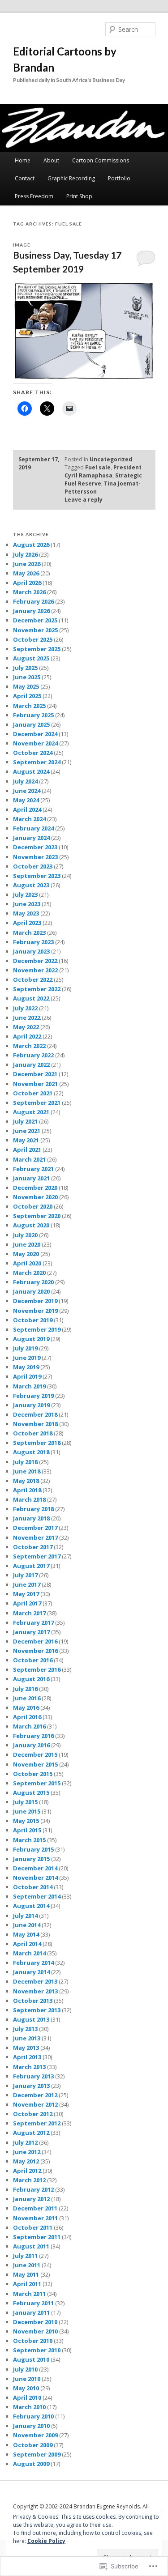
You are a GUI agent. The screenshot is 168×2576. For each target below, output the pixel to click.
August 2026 (31, 545)
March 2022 (29, 1046)
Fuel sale (98, 467)
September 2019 (37, 1329)
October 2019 (33, 1320)
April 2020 (27, 1263)
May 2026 (26, 573)
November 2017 (35, 1537)
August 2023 (31, 885)
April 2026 (27, 583)
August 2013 (31, 2019)
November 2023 (35, 857)
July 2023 (25, 894)
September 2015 (37, 1783)
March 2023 (29, 932)
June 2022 (27, 1018)
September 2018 (37, 1443)
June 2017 (27, 1584)
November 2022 (35, 970)
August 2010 (31, 2359)
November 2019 (35, 1311)
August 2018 (31, 1452)
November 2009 (35, 2435)
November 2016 (35, 1651)
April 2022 (27, 1036)
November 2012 (35, 2104)
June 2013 (27, 2038)
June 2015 (27, 1811)
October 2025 (33, 639)
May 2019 (26, 1367)
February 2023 (33, 942)
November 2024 (35, 743)
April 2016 (27, 1717)
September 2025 (37, 649)
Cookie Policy (46, 2541)
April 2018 (27, 1490)
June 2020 (27, 1244)
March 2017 (29, 1613)
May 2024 (26, 800)
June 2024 (27, 791)
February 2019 (33, 1396)
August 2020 (31, 1225)
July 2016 (25, 1689)
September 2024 (37, 762)
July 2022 (25, 1008)
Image (22, 245)
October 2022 (33, 979)
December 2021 (35, 1074)
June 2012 (27, 2152)
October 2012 (33, 2114)
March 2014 (29, 1953)
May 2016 (26, 1707)
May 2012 (26, 2161)
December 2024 (35, 734)
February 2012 (33, 2189)
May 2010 (26, 2388)
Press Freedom (34, 196)
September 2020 (37, 1216)
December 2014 (35, 1868)
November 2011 (35, 2218)
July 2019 (25, 1348)
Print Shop (79, 196)
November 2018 (35, 1424)
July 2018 (25, 1462)
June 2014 (27, 1925)
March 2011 (29, 2294)
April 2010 (27, 2397)
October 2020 (33, 1206)
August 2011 (31, 2246)
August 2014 (31, 1906)
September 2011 (37, 2237)
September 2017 (37, 1556)
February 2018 (33, 1509)
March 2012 (29, 2180)
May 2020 (26, 1254)
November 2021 (35, 1084)
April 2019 (27, 1376)
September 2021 (37, 1103)
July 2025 (25, 668)
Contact (25, 178)
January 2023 (31, 951)
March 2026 (29, 592)
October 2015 (33, 1774)
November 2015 (35, 1764)
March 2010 (29, 2407)
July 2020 (25, 1235)
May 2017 (26, 1594)
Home (23, 160)
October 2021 (33, 1093)
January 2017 (31, 1632)
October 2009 (33, 2445)
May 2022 (26, 1027)
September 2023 (37, 876)
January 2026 (31, 611)
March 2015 (29, 1840)
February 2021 (33, 1169)
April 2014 (27, 1944)
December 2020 (35, 1188)
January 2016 (31, 1745)
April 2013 (27, 2057)
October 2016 (33, 1660)
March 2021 (29, 1159)
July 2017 (25, 1575)
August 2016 (31, 1679)
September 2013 (37, 2010)
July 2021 (25, 1121)
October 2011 (33, 2227)
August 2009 (31, 2464)
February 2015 (33, 1849)
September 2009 (37, 2454)
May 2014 (26, 1934)
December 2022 (35, 961)
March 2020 (29, 1273)
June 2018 (27, 1471)
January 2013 (31, 2086)
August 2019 (31, 1339)
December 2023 (35, 847)
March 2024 (29, 819)
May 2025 (26, 686)
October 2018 (33, 1433)
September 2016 (37, 1669)
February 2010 (33, 2416)
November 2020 (35, 1197)
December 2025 (35, 620)
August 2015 (31, 1793)
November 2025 (35, 630)
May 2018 (26, 1481)
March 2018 (29, 1499)
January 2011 (31, 2312)
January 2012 (31, 2199)
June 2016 (27, 1698)
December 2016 (35, 1641)
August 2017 (31, 1566)
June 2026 (27, 564)
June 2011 (27, 2265)
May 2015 (26, 1821)
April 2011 (27, 2284)
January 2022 (31, 1064)
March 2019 (29, 1386)
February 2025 (33, 715)
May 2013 (26, 2048)
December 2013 (35, 1981)
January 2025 (31, 724)
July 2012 (25, 2142)
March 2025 (29, 706)
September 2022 (37, 989)
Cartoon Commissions (101, 160)
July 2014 (25, 1916)
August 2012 (31, 2133)
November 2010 (35, 2331)
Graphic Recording (71, 178)
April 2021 (27, 1150)
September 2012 (37, 2123)
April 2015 (27, 1830)
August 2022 (31, 998)
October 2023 (33, 866)
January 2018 (31, 1518)
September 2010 (37, 2350)
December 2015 (35, 1754)
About (51, 160)
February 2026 (33, 601)
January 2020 (31, 1291)
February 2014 (33, 1963)
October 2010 (33, 2341)
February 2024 (33, 828)
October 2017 (33, 1547)
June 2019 (27, 1358)
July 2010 (25, 2369)
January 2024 (31, 838)
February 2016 (33, 1736)
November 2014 (35, 1878)
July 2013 (25, 2029)
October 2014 (33, 1887)
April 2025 (27, 696)
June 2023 (27, 904)
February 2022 (33, 1055)
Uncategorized (111, 459)
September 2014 (37, 1896)
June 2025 (27, 677)
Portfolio (119, 178)
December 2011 (35, 2208)
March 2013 (29, 2067)
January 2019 (31, 1405)
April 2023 (27, 923)
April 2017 (27, 1603)
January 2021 (31, 1178)
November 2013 (35, 1991)
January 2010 (31, 2426)
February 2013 (33, 2076)
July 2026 (25, 554)
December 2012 (35, 2095)
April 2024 (27, 809)
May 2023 (26, 913)
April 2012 (27, 2171)
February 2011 (33, 2303)
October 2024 (33, 753)
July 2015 (25, 1802)
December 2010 (35, 2322)
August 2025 (31, 658)
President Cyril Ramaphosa (103, 471)
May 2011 (26, 2274)
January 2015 (31, 1859)
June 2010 (27, 2379)
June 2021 (27, 1131)
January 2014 (31, 1972)
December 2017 (35, 1528)
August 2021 (31, 1112)
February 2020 (33, 1282)
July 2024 (25, 781)
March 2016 (29, 1726)
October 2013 (33, 2001)
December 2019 (35, 1301)
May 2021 (26, 1140)
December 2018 (35, 1414)
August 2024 (31, 771)
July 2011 (25, 2256)
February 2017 (33, 1622)
